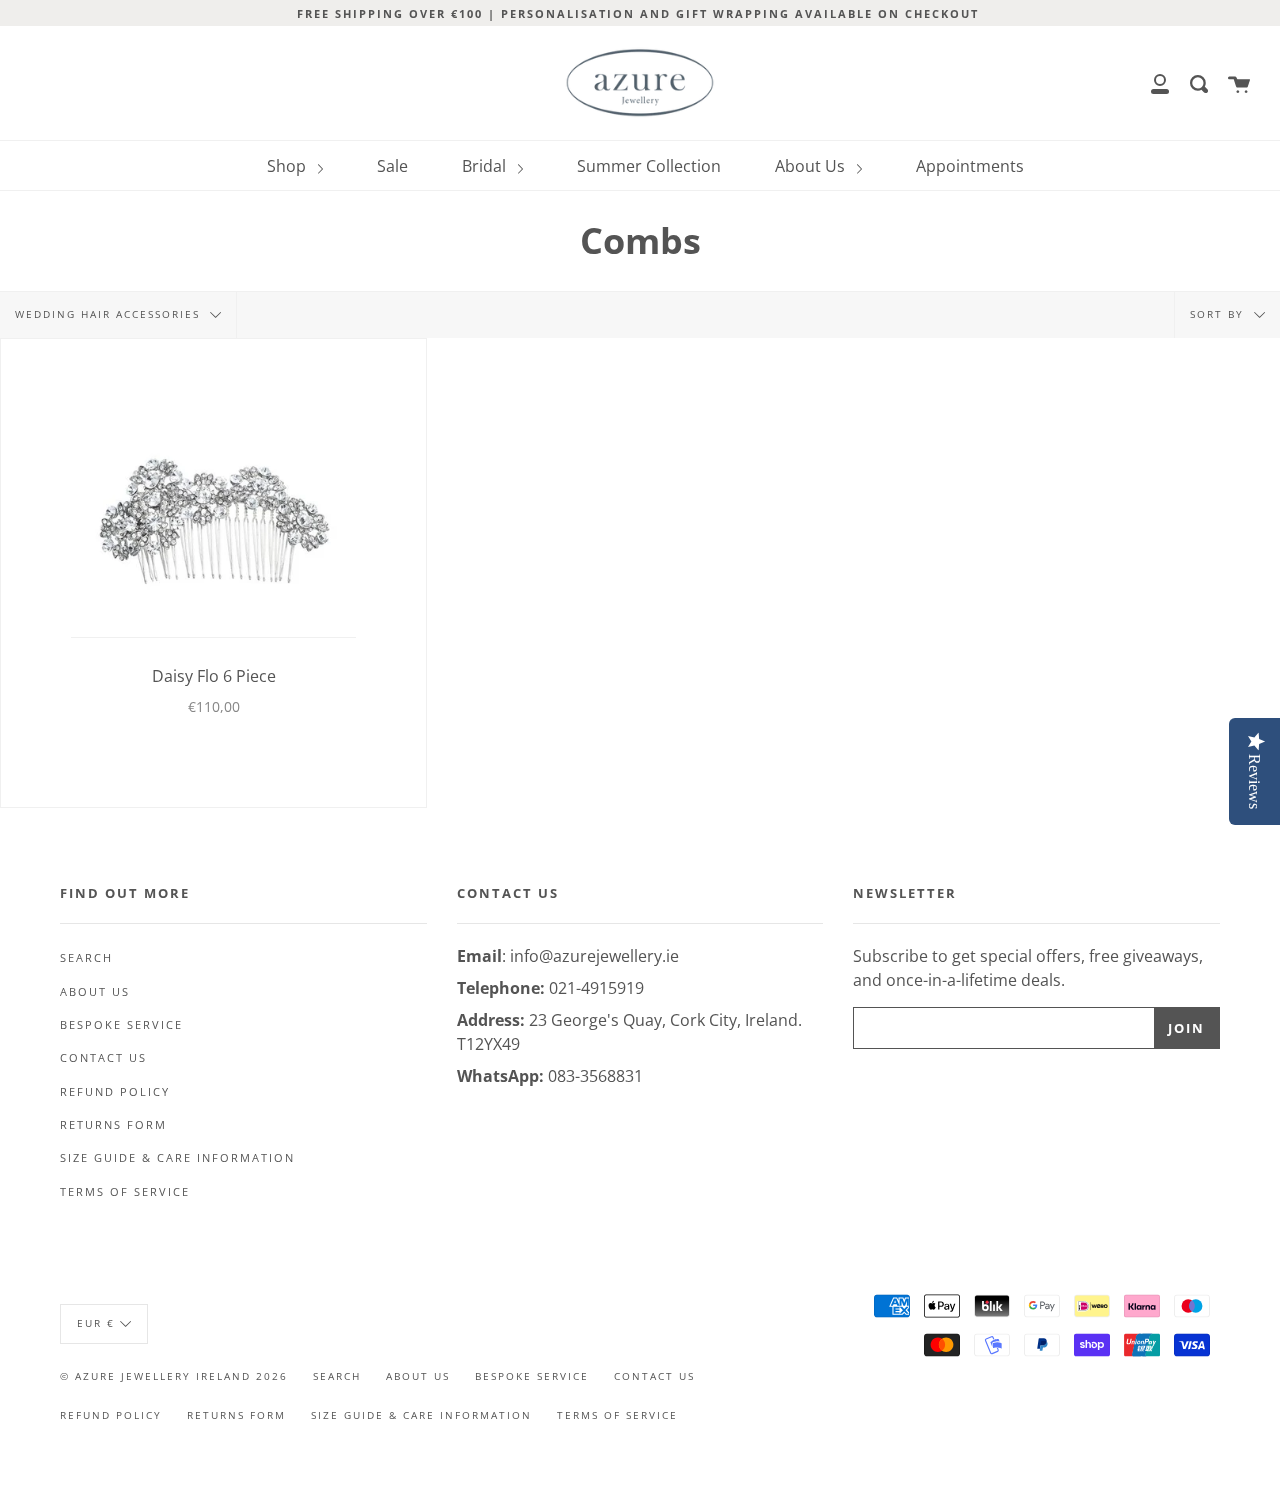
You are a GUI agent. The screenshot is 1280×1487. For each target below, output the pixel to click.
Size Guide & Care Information (177, 1158)
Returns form (113, 1125)
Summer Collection (649, 166)
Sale (392, 166)
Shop (288, 166)
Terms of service (125, 1192)
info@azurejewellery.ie (594, 956)
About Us (812, 166)
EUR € (96, 1323)
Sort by (1219, 314)
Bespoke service (121, 1025)
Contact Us (103, 1058)
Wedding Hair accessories (110, 314)
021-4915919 (596, 988)
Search (86, 958)
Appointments (970, 166)
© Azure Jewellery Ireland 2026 (174, 1376)
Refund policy (115, 1092)
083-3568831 (595, 1076)
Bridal (486, 166)
